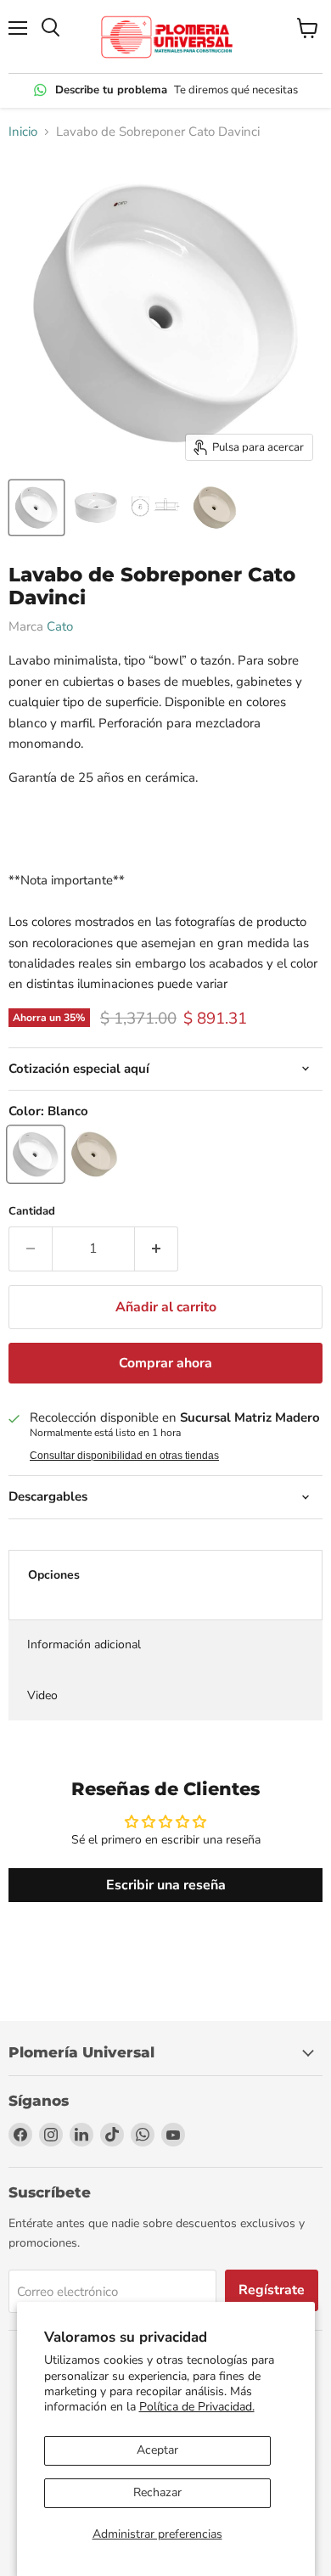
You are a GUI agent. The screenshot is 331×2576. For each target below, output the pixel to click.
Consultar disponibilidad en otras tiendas (124, 1456)
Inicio (23, 132)
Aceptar (157, 2450)
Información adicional (84, 1644)
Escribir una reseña (166, 1885)
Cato (60, 626)
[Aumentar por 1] (157, 1249)
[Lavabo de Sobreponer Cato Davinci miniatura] (36, 508)
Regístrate (272, 2290)
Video (42, 1695)
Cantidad (32, 1212)
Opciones (54, 1575)
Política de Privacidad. (197, 2407)
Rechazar (157, 2492)
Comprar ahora (165, 1363)
